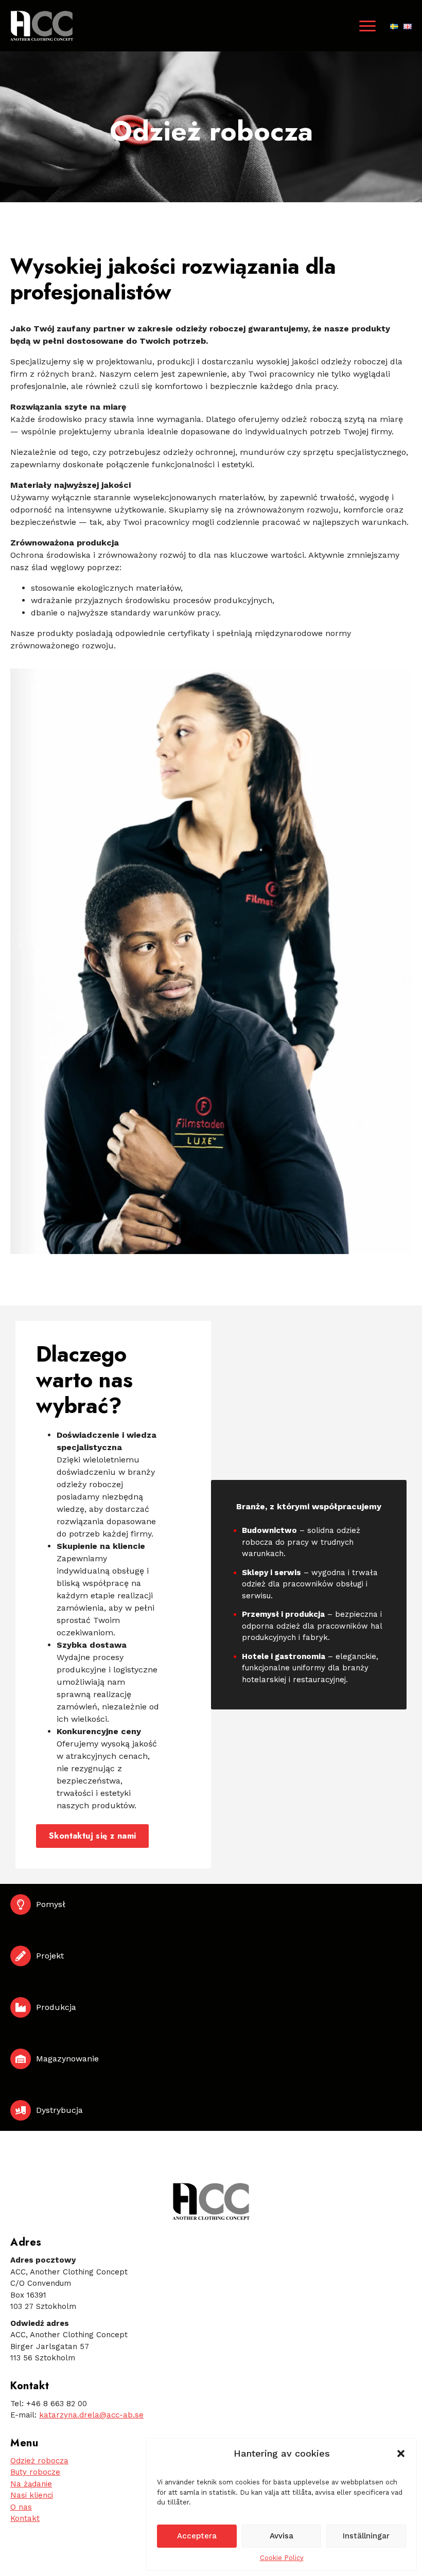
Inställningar (366, 2536)
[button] (401, 2454)
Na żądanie (31, 2484)
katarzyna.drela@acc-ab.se (91, 2415)
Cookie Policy (282, 2558)
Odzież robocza (39, 2461)
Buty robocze (35, 2472)
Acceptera (197, 2536)
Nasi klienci (32, 2495)
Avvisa (282, 2536)
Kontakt (25, 2518)
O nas (21, 2507)
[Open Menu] (367, 26)
